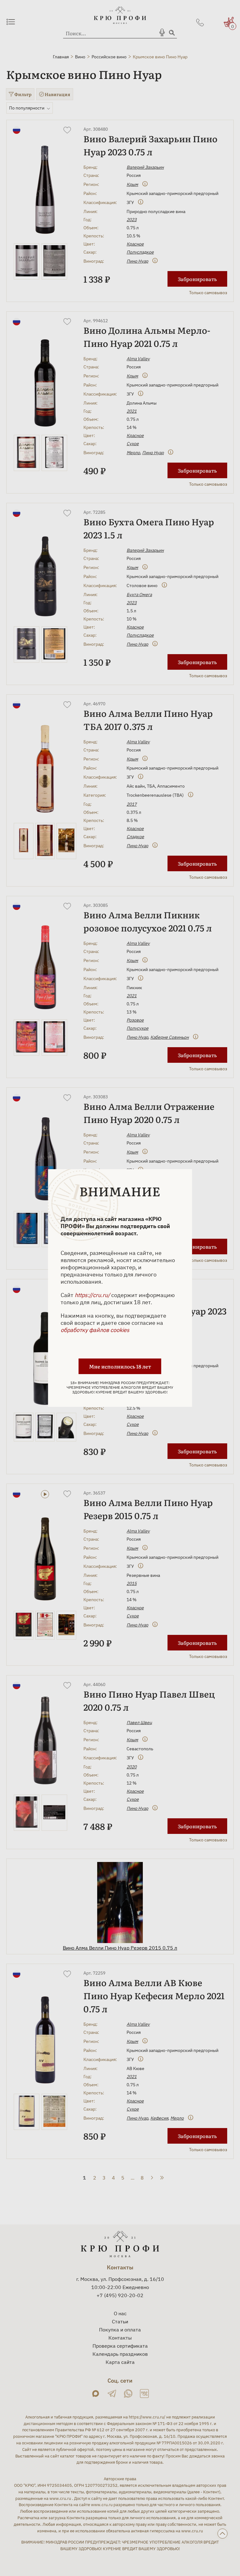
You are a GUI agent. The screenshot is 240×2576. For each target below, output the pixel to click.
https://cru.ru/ (92, 1295)
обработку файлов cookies (95, 1330)
